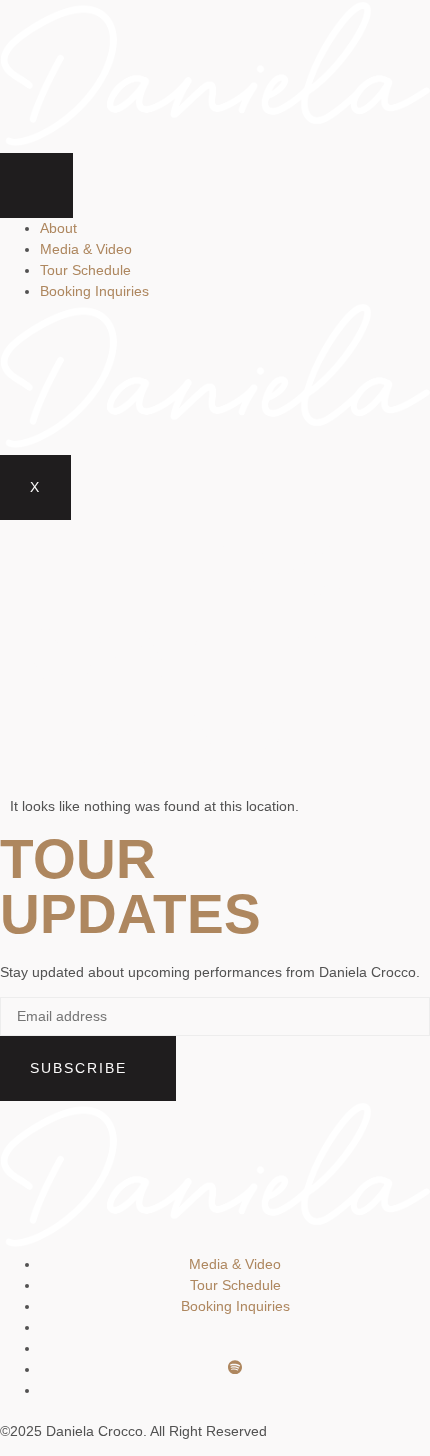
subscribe (81, 1068)
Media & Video (86, 249)
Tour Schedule (85, 270)
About (58, 228)
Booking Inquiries (94, 291)
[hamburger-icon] (36, 185)
